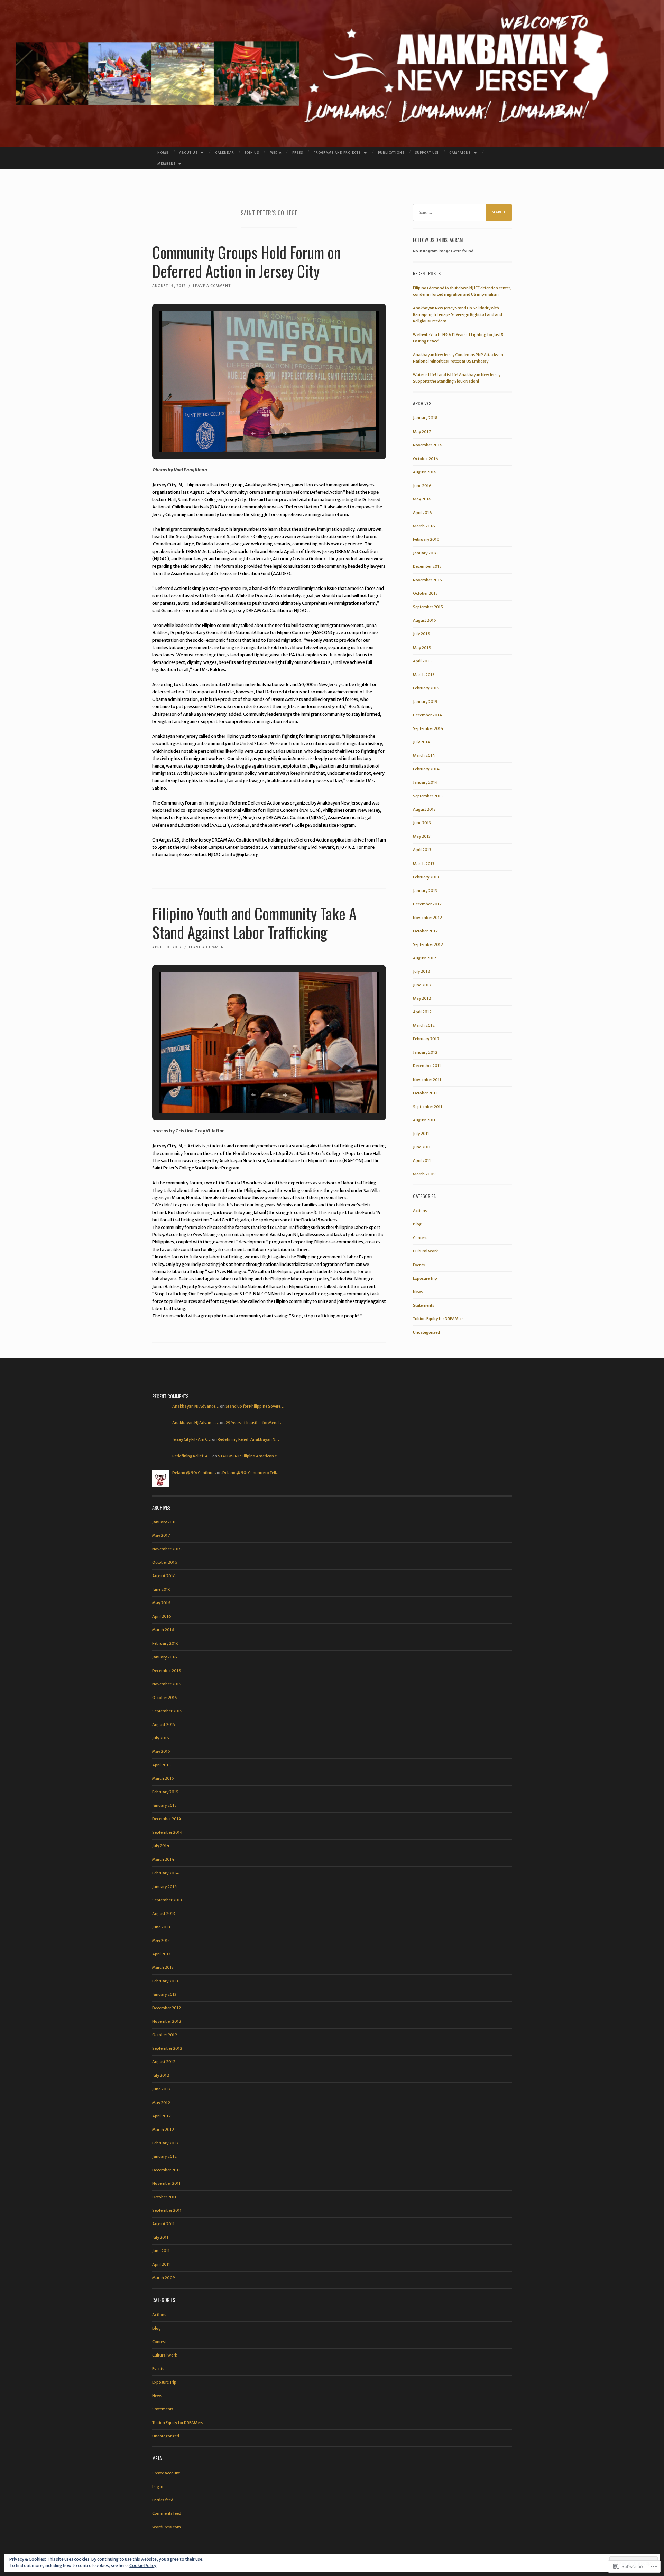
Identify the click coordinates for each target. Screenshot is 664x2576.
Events (419, 1265)
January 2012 (425, 1052)
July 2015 (421, 634)
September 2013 (428, 796)
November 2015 (427, 580)
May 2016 (422, 499)
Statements (423, 1305)
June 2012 (422, 985)
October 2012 (425, 931)
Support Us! (427, 153)
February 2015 (426, 688)
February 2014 (426, 769)
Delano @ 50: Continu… (194, 1473)
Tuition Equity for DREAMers (438, 1319)
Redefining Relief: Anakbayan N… (248, 1439)
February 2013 (426, 877)
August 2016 (425, 472)
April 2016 (422, 513)
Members (166, 164)
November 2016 (428, 445)
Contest (420, 1238)
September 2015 (428, 607)
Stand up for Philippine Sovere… (255, 1406)
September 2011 (428, 1107)
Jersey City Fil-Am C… (192, 1439)
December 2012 (427, 904)
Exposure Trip (425, 1278)
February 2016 (426, 539)
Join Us (252, 153)
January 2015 (425, 702)
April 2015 (422, 661)
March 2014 (424, 755)
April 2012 (422, 1012)
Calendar (225, 153)
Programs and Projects (337, 153)
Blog (417, 1224)
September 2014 (428, 728)
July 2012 (421, 971)
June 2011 (422, 1147)
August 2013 (424, 809)
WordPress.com (167, 2527)
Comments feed (167, 2513)
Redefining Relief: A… (192, 1456)
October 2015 (425, 593)
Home (163, 153)
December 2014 (427, 715)
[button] (253, 434)
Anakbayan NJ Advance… (196, 1406)
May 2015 (422, 648)
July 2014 (422, 742)
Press (298, 153)
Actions (420, 1211)
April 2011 (422, 1160)
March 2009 (424, 1174)
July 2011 (421, 1134)
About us (188, 153)
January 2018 (425, 418)
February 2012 (426, 1039)
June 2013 (422, 823)
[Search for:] (462, 213)
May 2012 (422, 998)
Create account (166, 2473)
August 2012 (425, 958)
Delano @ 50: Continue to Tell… (251, 1473)
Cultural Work (425, 1251)
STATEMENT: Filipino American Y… (249, 1456)
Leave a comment (212, 286)
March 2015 (424, 675)
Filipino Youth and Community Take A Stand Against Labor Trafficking (254, 923)
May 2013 (422, 836)
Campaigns (460, 153)
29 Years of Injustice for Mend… (254, 1423)
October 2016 (426, 459)
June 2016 (422, 486)
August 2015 (425, 620)
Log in (158, 2486)
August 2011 (424, 1120)
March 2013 (424, 864)
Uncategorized (426, 1332)
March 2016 (424, 526)
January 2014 (425, 782)
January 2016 (425, 553)
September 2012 (428, 944)
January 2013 (425, 891)
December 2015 (427, 566)
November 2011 (427, 1080)
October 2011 (425, 1093)
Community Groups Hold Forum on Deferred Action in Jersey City (246, 261)
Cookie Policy (143, 2565)
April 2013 (422, 850)
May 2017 (422, 432)
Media (276, 153)
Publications (391, 153)
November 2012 (427, 918)
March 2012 (424, 1025)
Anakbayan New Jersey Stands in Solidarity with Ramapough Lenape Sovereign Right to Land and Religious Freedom (458, 314)
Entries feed (163, 2500)
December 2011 (427, 1066)
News (418, 1292)
